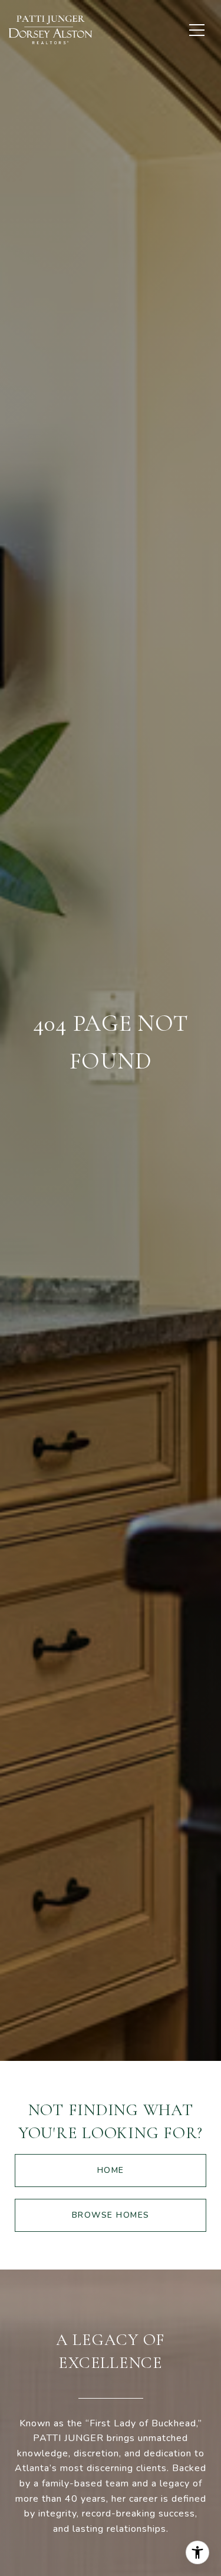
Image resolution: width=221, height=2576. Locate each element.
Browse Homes (111, 2215)
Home (111, 2170)
